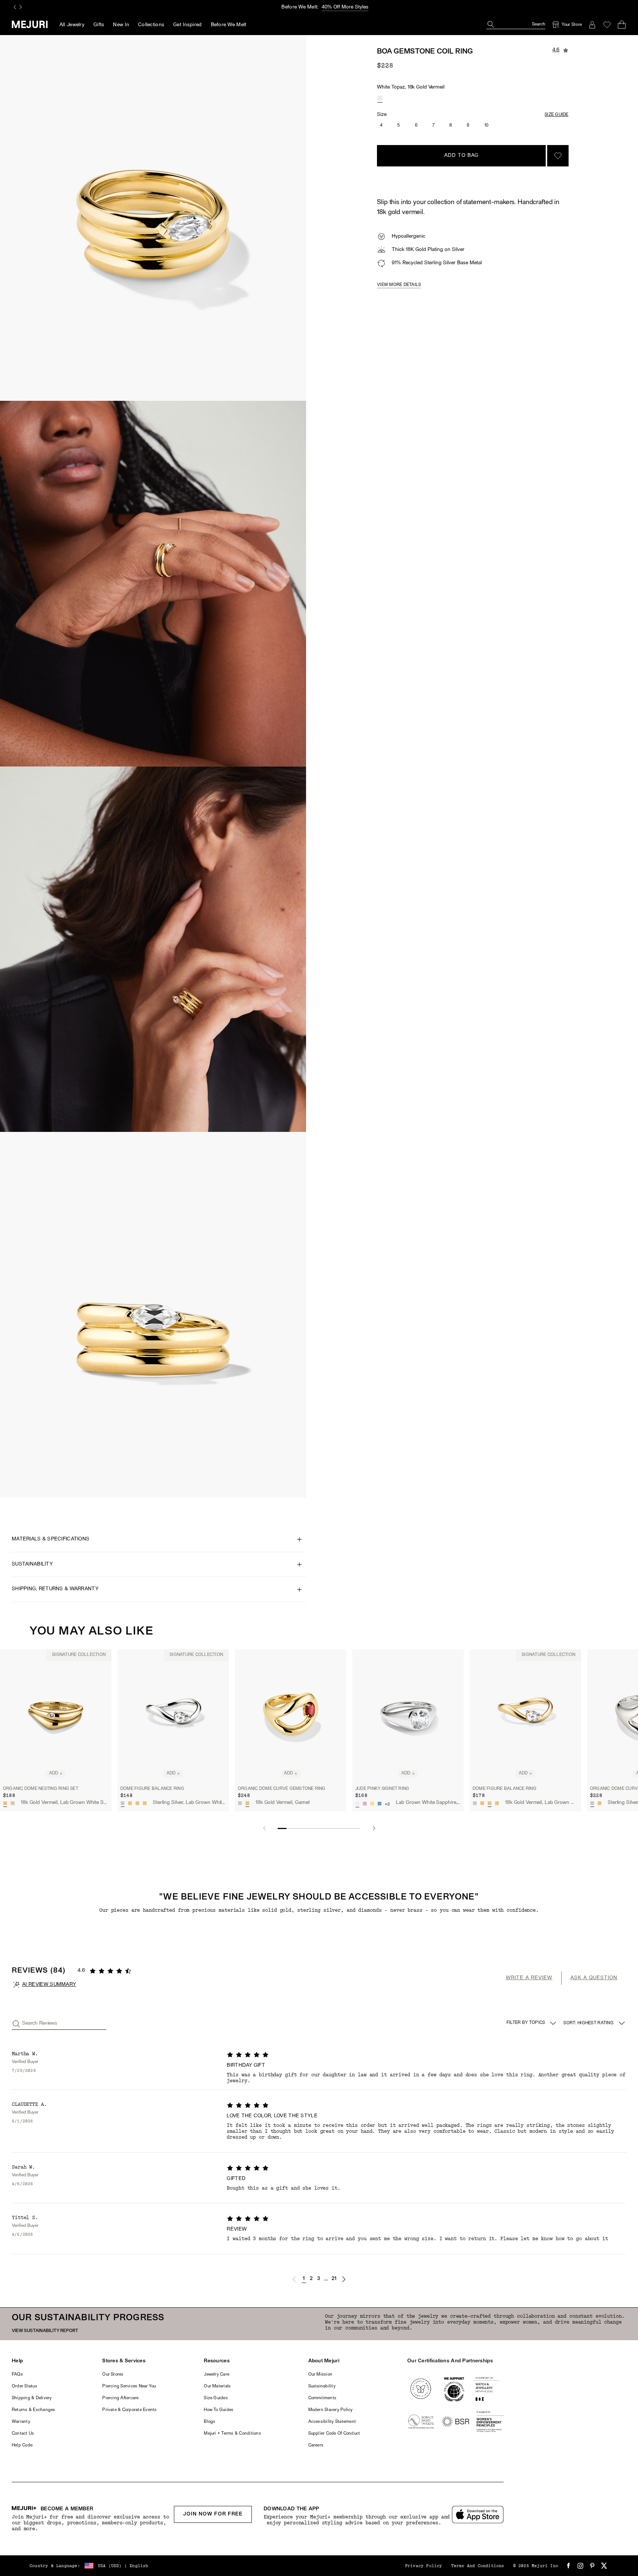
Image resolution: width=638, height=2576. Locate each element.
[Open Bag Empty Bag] (622, 25)
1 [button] (304, 2279)
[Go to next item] (374, 1828)
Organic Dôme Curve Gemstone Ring (282, 1789)
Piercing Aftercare (120, 2398)
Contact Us (23, 2434)
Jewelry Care (217, 2374)
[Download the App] (478, 2515)
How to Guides (219, 2410)
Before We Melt (229, 25)
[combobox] (595, 2023)
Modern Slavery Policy (331, 2410)
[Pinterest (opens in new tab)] (592, 2566)
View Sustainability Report (45, 2331)
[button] (294, 2279)
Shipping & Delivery (32, 2398)
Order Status (25, 2386)
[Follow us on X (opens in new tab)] (604, 2566)
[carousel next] (21, 7)
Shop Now (351, 7)
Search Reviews (40, 2023)
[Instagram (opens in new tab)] (580, 2566)
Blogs (210, 2422)
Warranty (21, 2422)
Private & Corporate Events (129, 2410)
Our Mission (320, 2374)
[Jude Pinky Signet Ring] (408, 1716)
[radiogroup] (380, 98)
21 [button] (334, 2279)
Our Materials (217, 2386)
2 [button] (311, 2279)
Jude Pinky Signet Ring (382, 1789)
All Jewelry (72, 25)
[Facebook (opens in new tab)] (569, 2566)
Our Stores (113, 2374)
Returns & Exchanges (34, 2410)
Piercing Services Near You (129, 2386)
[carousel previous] (15, 7)
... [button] (326, 2279)
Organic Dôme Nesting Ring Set (41, 1789)
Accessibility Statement (332, 2422)
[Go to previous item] (264, 1828)
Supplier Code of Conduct (334, 2434)
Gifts (99, 25)
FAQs (17, 2374)
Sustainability (322, 2386)
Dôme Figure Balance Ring (152, 1789)
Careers (316, 2445)
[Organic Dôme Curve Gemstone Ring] (291, 1716)
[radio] (380, 98)
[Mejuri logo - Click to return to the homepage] (30, 24)
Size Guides (216, 2398)
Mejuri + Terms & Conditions (232, 2434)
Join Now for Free (213, 2514)
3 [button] (319, 2279)
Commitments (323, 2398)
